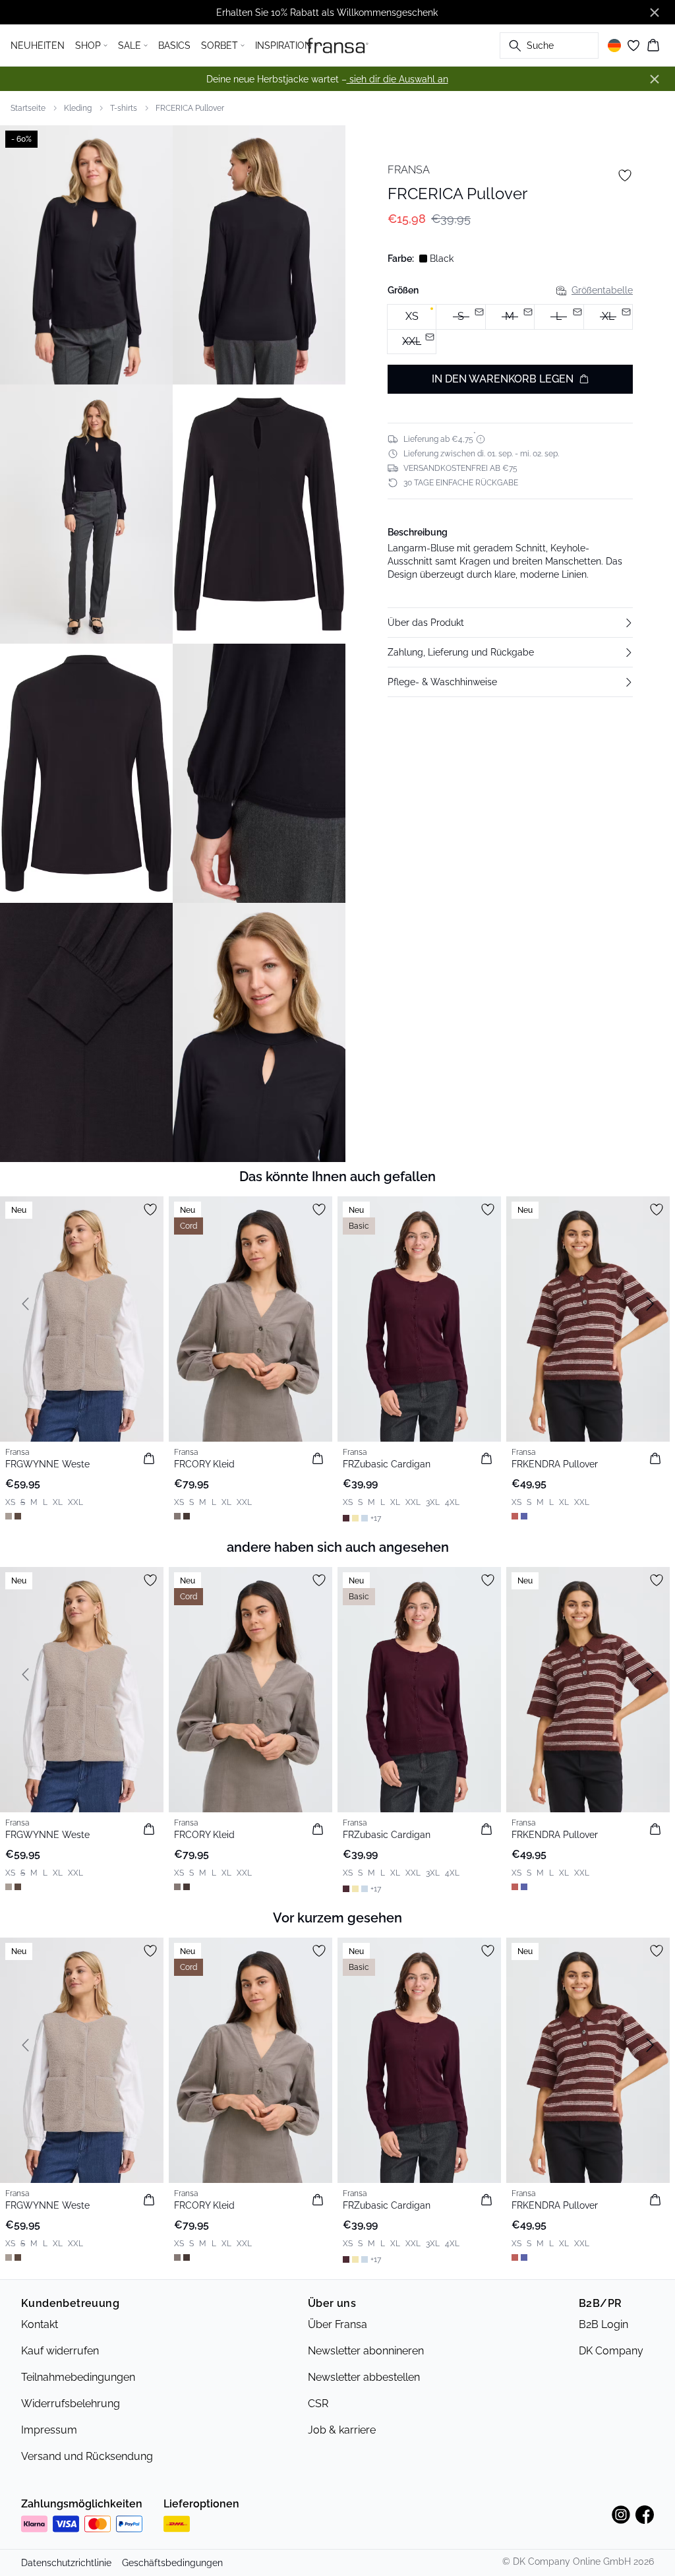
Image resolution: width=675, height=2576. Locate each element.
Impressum (49, 2430)
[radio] (412, 317)
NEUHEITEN (38, 46)
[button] (510, 623)
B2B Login (603, 2324)
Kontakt (40, 2324)
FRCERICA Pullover (190, 108)
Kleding (78, 108)
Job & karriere (342, 2430)
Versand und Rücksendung (87, 2456)
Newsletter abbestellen (364, 2377)
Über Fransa (337, 2324)
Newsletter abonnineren (366, 2351)
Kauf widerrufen (60, 2351)
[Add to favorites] (625, 175)
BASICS (174, 46)
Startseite (28, 108)
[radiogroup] (510, 329)
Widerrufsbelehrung (71, 2404)
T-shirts (124, 108)
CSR (318, 2404)
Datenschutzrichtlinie (66, 2563)
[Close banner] (655, 13)
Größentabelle (602, 290)
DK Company (611, 2351)
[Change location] (614, 46)
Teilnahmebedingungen (78, 2377)
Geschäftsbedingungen (172, 2563)
